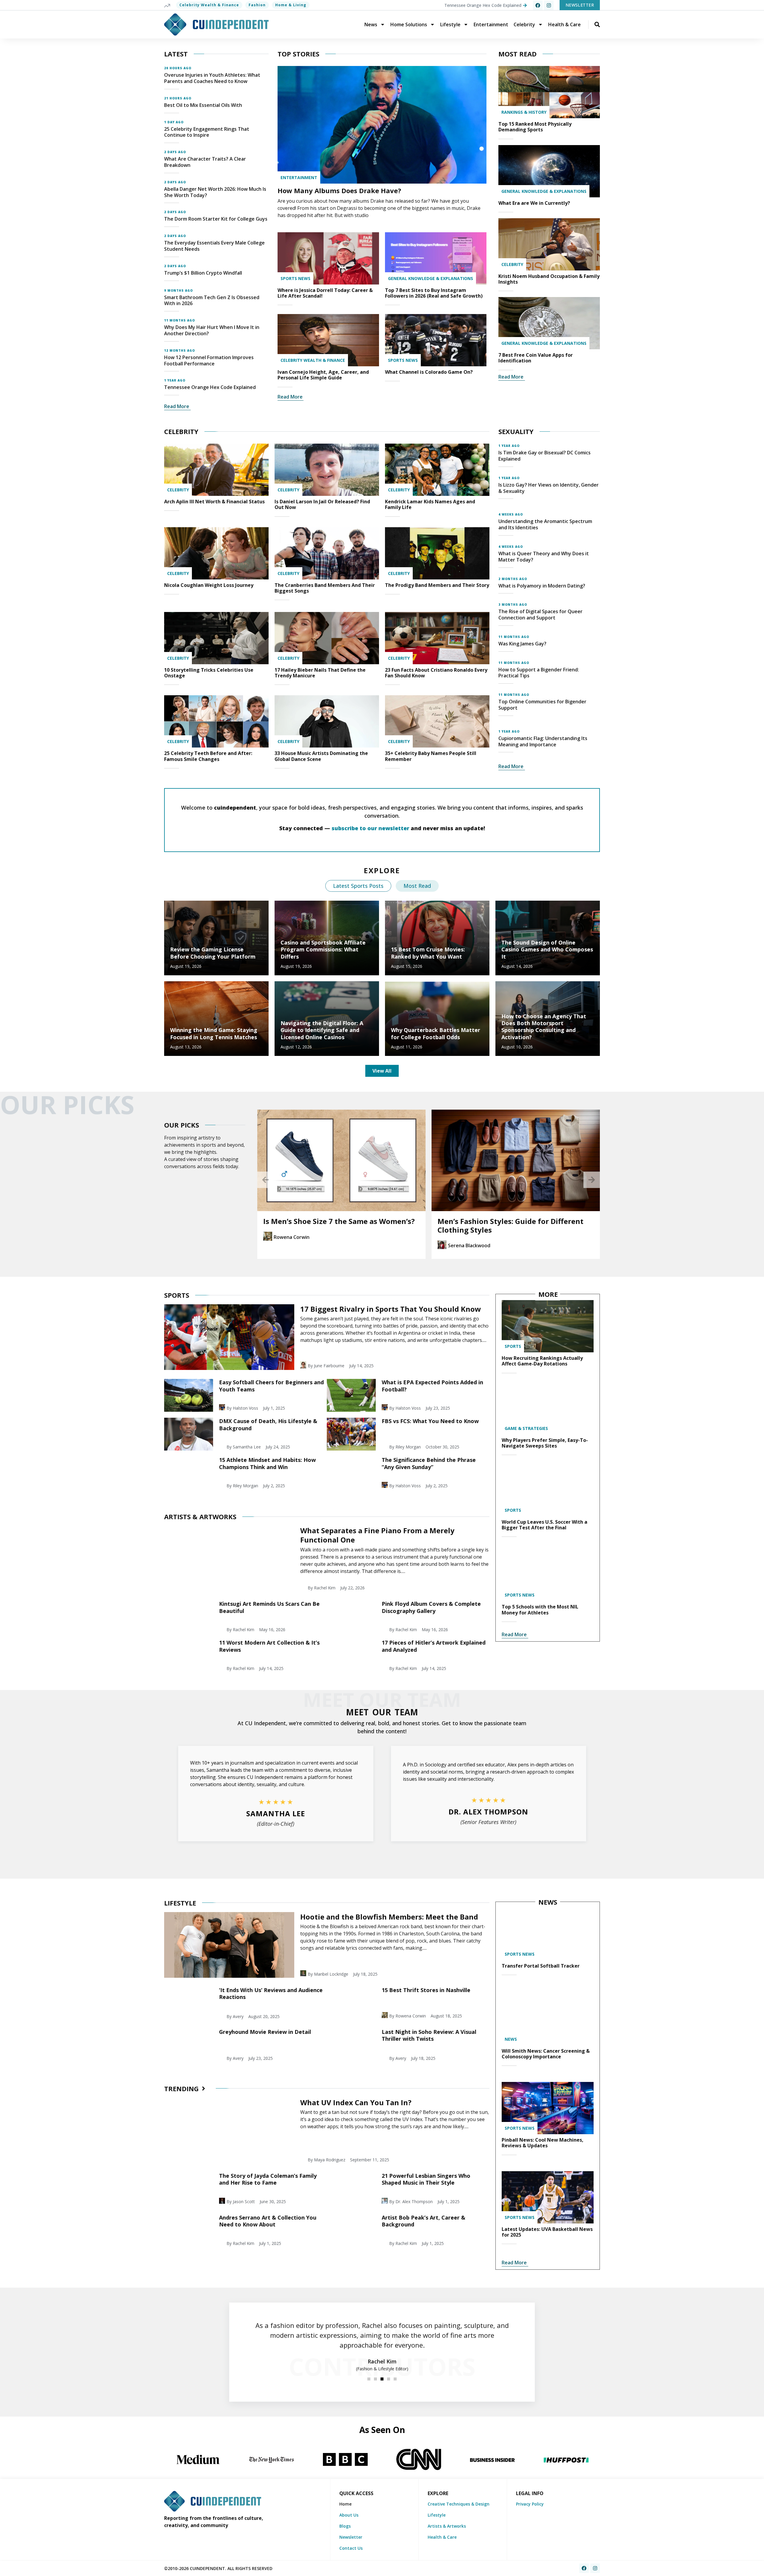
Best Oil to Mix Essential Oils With (203, 105)
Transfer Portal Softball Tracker (541, 1966)
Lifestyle (450, 24)
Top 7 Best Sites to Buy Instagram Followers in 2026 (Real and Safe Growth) (434, 293)
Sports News (295, 278)
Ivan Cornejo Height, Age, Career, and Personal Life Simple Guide (323, 375)
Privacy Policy (530, 2504)
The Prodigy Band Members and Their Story (437, 585)
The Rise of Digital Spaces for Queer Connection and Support (540, 615)
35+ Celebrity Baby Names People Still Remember (431, 756)
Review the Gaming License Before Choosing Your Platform (213, 953)
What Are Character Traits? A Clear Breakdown (205, 162)
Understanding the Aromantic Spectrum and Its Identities (545, 524)
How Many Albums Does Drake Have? (339, 190)
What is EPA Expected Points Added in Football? (432, 1386)
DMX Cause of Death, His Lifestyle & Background (268, 1424)
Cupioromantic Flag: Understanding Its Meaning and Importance (543, 741)
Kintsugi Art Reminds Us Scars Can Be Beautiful (269, 1607)
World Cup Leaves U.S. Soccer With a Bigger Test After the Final (544, 1525)
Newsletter (351, 2537)
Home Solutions (409, 24)
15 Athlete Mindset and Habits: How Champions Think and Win (267, 1463)
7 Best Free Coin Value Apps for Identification (536, 358)
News (371, 24)
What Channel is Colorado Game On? (429, 372)
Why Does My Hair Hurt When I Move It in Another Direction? (212, 330)
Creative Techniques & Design (459, 2504)
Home (345, 2504)
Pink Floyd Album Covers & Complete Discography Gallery (431, 1607)
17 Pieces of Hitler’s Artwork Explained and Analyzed (434, 1646)
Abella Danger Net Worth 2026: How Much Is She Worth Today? (215, 192)
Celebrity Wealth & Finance (209, 5)
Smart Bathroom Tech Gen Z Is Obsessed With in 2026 (212, 300)
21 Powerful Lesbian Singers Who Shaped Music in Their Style (426, 2179)
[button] (265, 1180)
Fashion (257, 5)
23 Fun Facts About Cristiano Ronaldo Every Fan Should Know (436, 673)
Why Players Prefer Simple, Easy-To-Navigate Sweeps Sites (545, 1443)
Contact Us (351, 2548)
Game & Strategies (526, 1428)
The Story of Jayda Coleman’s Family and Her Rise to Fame (268, 2179)
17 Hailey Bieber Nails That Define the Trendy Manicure (320, 673)
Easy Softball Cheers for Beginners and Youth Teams (271, 1386)
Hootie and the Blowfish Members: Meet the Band (389, 1917)
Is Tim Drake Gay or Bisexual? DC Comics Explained (544, 456)
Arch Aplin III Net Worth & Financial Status (214, 502)
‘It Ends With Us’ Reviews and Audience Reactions (271, 1993)
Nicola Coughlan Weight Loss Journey (209, 585)
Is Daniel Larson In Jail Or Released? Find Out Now (322, 504)
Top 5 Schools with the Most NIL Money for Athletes (540, 1610)
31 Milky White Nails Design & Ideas (502, 1221)
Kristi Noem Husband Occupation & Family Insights (549, 279)
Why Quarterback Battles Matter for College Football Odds (436, 1033)
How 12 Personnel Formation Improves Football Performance (209, 360)
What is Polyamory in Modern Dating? (542, 586)
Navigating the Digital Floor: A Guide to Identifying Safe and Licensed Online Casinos (322, 1030)
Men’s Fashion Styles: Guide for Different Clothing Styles (336, 1225)
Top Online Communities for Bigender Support (542, 705)
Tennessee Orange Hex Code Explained (210, 387)
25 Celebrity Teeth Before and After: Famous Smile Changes (208, 756)
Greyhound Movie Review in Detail (265, 2032)
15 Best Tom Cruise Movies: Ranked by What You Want (428, 953)
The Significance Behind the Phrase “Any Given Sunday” (429, 1463)
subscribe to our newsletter (370, 828)
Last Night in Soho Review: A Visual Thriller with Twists (429, 2035)
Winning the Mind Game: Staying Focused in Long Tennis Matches (214, 1033)
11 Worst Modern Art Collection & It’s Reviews (269, 1646)
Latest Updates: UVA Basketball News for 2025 (547, 2232)
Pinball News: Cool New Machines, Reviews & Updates (543, 2143)
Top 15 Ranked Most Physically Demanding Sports (535, 127)
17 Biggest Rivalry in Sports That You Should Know (391, 1309)
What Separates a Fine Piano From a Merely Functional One (377, 1535)
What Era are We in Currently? (534, 203)
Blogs (345, 2526)
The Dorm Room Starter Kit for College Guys (216, 219)
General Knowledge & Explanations (430, 278)
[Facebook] (538, 5)
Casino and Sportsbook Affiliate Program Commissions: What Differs (323, 949)
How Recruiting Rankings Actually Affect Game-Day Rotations (542, 1361)
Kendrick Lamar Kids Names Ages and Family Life (430, 504)
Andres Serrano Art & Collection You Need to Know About (268, 2221)
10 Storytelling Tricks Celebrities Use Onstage (209, 673)
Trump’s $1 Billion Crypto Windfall (203, 273)
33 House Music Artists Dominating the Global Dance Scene (321, 756)
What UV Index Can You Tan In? (356, 2102)
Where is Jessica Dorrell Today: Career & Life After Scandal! (325, 293)
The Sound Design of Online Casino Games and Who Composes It (547, 949)
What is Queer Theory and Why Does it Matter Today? (544, 557)
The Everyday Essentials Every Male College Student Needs (214, 246)
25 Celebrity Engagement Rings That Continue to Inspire (207, 132)
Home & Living (291, 5)
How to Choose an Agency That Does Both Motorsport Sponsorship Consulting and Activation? (544, 1027)
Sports (513, 1346)
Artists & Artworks (447, 2526)
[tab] (358, 886)
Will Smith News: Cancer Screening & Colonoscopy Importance (546, 2054)
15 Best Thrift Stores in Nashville (426, 1990)
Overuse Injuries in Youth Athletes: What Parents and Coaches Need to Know (212, 78)
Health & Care (564, 24)
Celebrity (524, 24)
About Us (349, 2515)
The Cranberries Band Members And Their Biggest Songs (325, 588)
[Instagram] (549, 5)
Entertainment (491, 24)
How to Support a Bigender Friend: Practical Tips (539, 673)
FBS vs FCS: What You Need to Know (430, 1421)
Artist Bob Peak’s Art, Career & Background (423, 2221)
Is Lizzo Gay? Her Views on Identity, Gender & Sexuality (549, 488)
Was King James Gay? (522, 644)
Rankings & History (524, 112)
